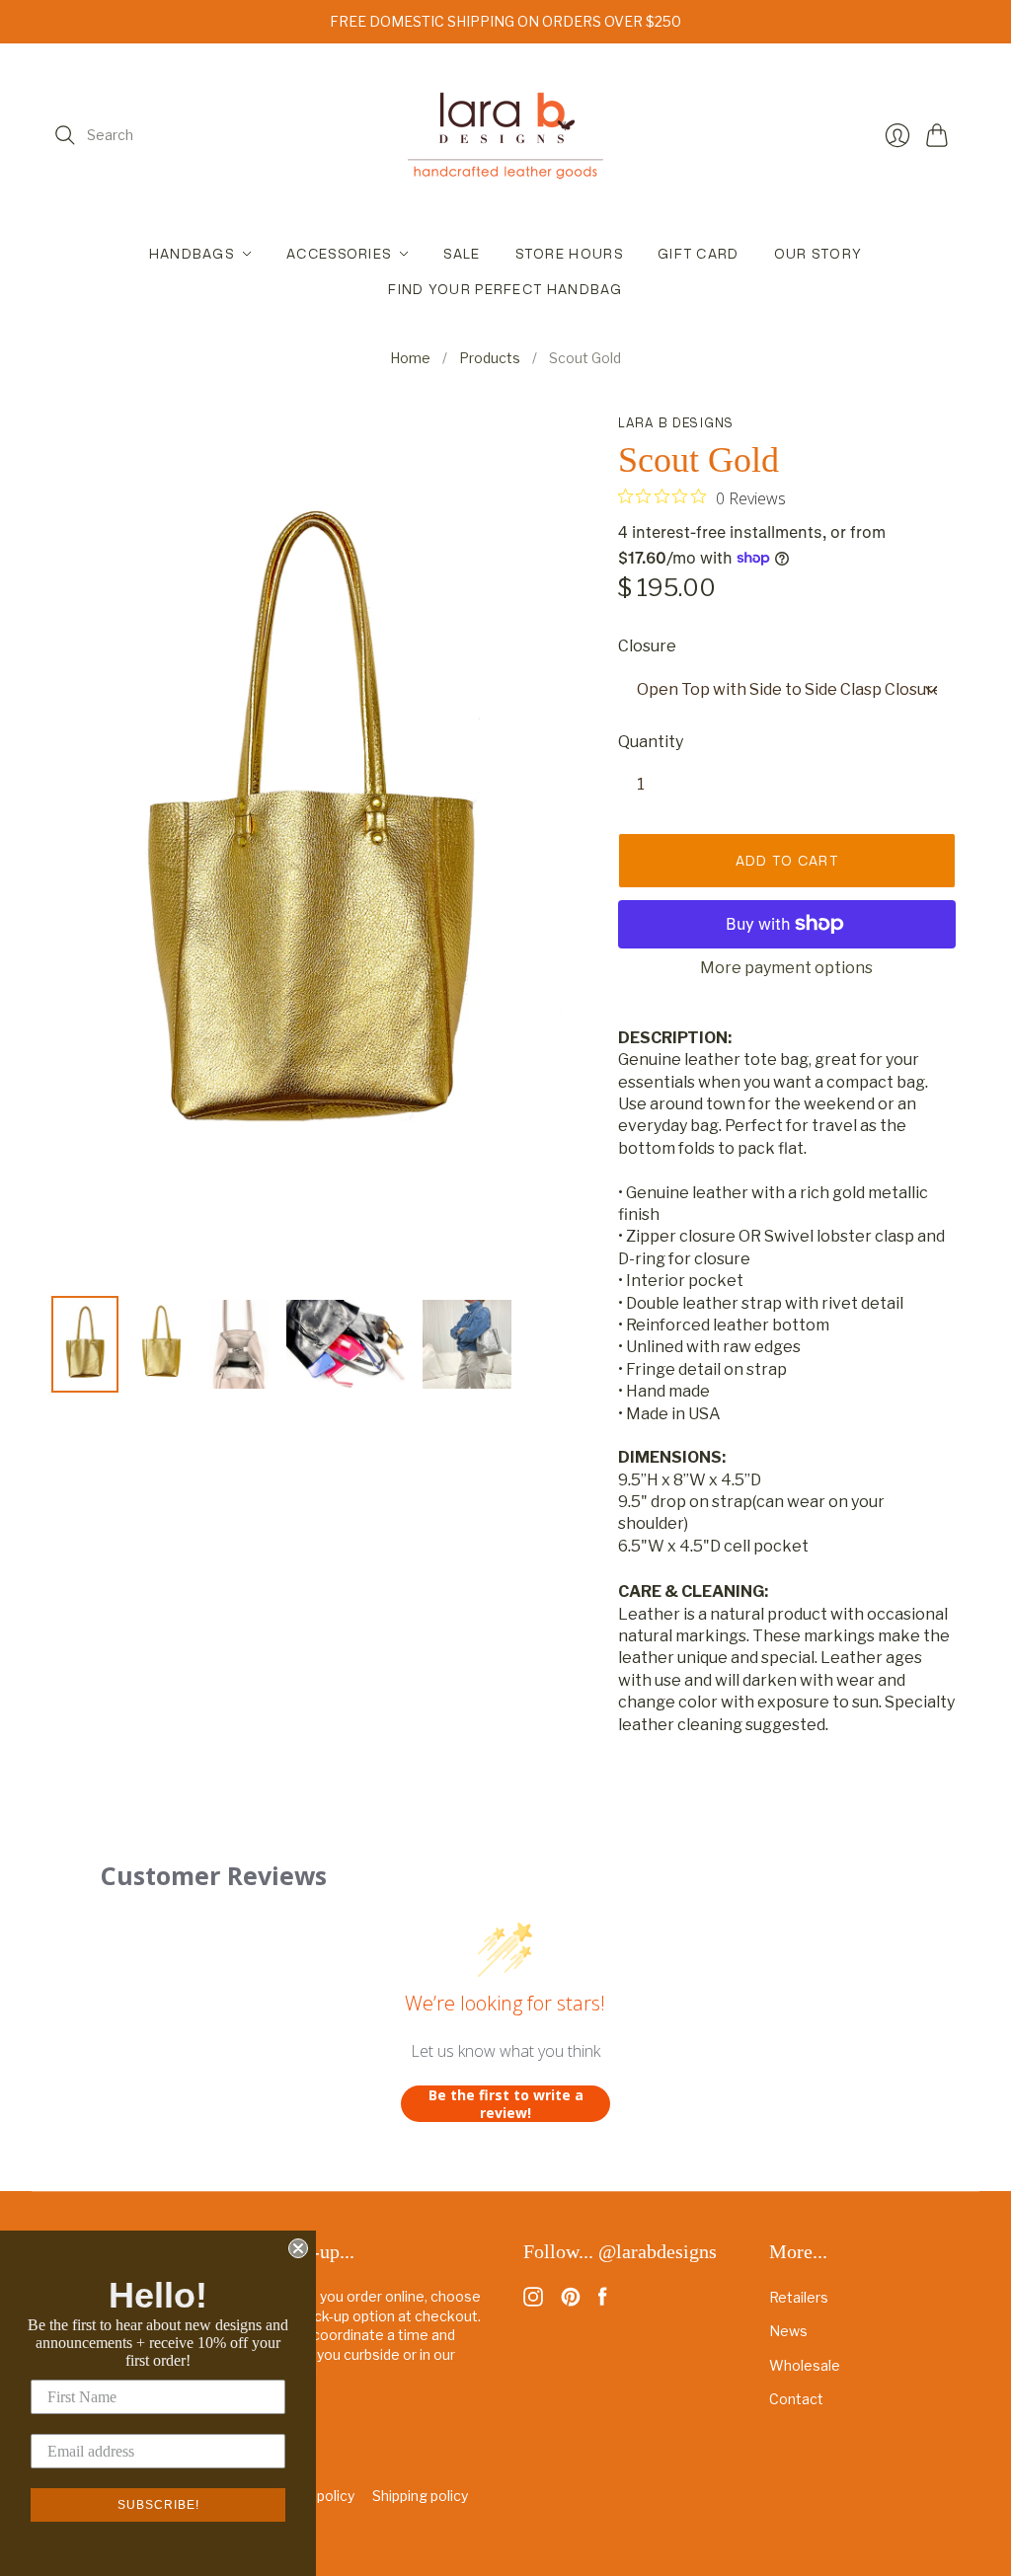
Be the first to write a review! (506, 2104)
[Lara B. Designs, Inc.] (505, 135)
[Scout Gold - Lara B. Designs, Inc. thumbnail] (85, 1344)
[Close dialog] (298, 2248)
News (788, 2331)
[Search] (65, 135)
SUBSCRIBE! (158, 2505)
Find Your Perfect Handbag (505, 289)
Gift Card (699, 254)
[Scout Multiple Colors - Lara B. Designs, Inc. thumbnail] (346, 1344)
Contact (796, 2399)
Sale (462, 254)
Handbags (192, 254)
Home (410, 358)
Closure (647, 646)
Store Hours (569, 254)
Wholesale (805, 2365)
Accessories (339, 254)
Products (490, 358)
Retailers (799, 2297)
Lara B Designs (676, 423)
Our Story (818, 254)
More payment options (786, 968)
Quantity (651, 742)
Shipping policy (420, 2496)
